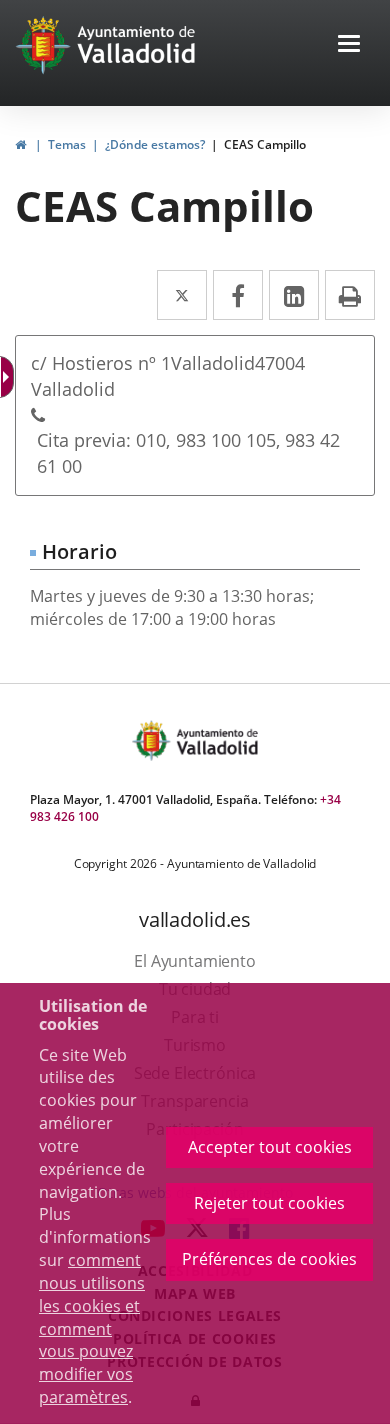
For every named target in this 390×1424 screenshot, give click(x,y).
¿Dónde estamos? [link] (155, 144)
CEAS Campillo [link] (265, 144)
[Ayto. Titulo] (216, 740)
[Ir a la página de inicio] (45, 45)
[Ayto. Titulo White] (137, 45)
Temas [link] (67, 144)
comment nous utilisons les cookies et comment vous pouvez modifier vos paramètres (92, 1328)
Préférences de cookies (269, 1259)
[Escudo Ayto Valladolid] (153, 740)
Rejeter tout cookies (269, 1203)
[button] (349, 45)
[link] (20, 144)
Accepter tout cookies (270, 1147)
